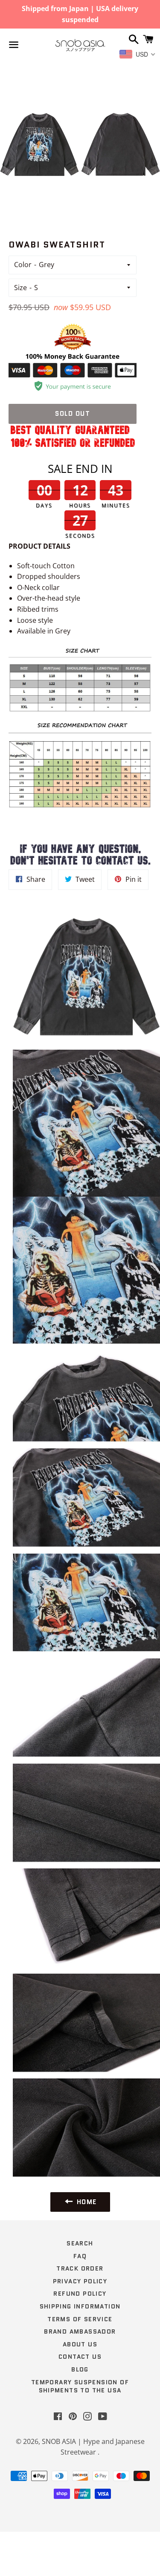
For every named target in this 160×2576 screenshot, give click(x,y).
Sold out (73, 414)
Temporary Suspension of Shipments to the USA (80, 2386)
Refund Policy (80, 2294)
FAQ (80, 2256)
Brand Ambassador (80, 2331)
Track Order (80, 2268)
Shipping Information (80, 2306)
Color (23, 265)
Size (20, 288)
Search (80, 2243)
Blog (80, 2369)
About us (80, 2344)
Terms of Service (80, 2319)
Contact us (80, 2357)
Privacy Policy (80, 2281)
